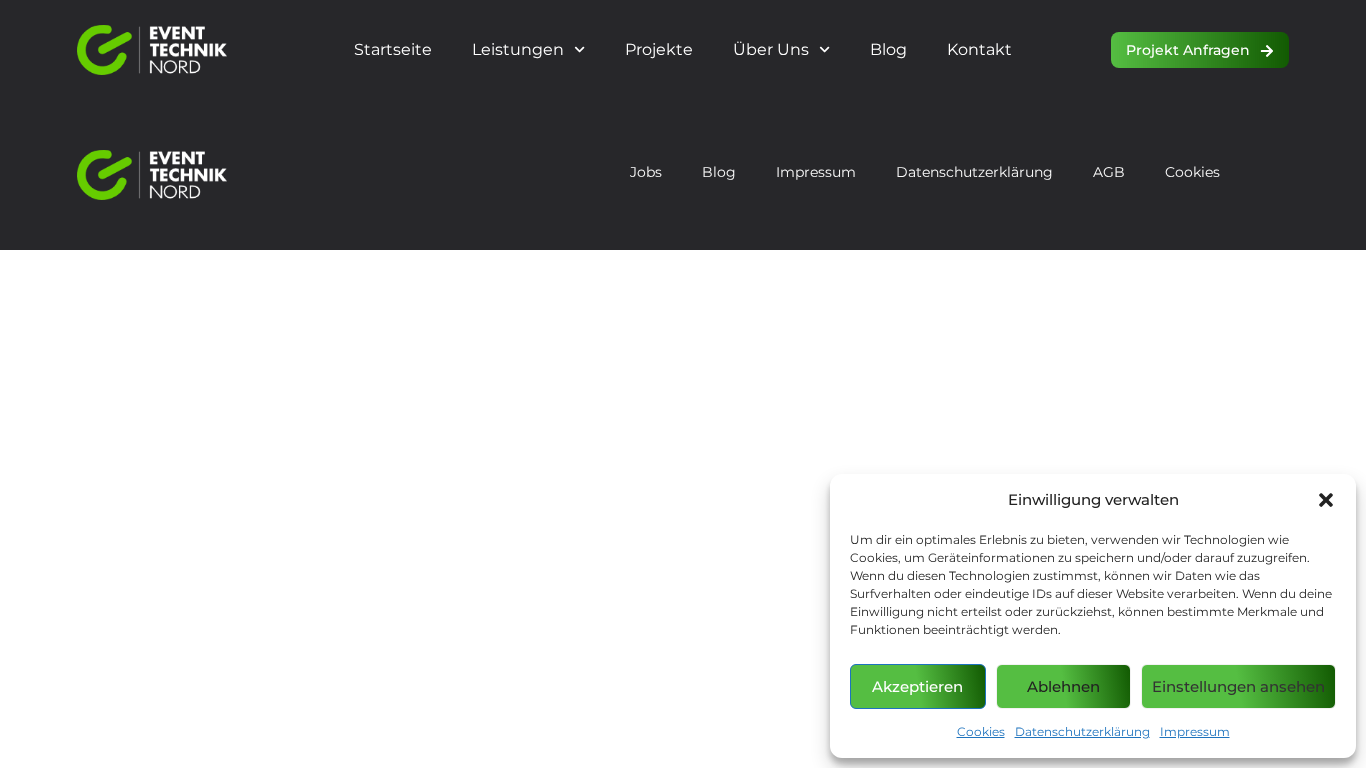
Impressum (1195, 731)
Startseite (393, 49)
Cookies (981, 731)
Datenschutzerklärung (1082, 731)
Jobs (646, 172)
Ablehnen (1063, 686)
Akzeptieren (917, 686)
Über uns (771, 49)
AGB (1109, 172)
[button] (1326, 500)
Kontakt (979, 49)
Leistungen (518, 49)
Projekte (659, 49)
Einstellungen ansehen (1238, 686)
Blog (888, 49)
